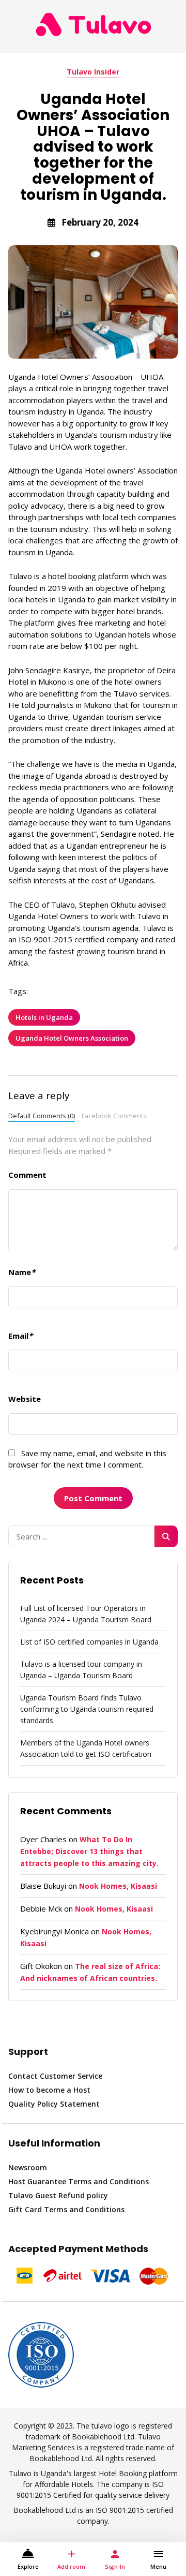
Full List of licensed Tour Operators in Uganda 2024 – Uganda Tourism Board (86, 1614)
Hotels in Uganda (44, 1017)
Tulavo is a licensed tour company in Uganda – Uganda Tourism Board (81, 1670)
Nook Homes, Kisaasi (118, 1886)
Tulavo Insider (93, 72)
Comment (27, 1175)
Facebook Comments (114, 1116)
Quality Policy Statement (54, 2104)
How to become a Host (49, 2090)
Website (25, 1399)
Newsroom (28, 2167)
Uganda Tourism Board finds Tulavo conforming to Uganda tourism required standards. (87, 1709)
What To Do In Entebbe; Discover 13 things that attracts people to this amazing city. (89, 1851)
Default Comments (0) (42, 1116)
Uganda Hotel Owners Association (72, 1038)
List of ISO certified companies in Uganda (89, 1642)
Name (22, 1272)
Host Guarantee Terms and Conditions (79, 2181)
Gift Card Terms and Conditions (66, 2209)
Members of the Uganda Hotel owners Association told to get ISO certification (86, 1748)
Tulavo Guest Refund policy (58, 2195)
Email (20, 1336)
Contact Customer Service (55, 2076)
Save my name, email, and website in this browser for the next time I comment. (87, 1459)
